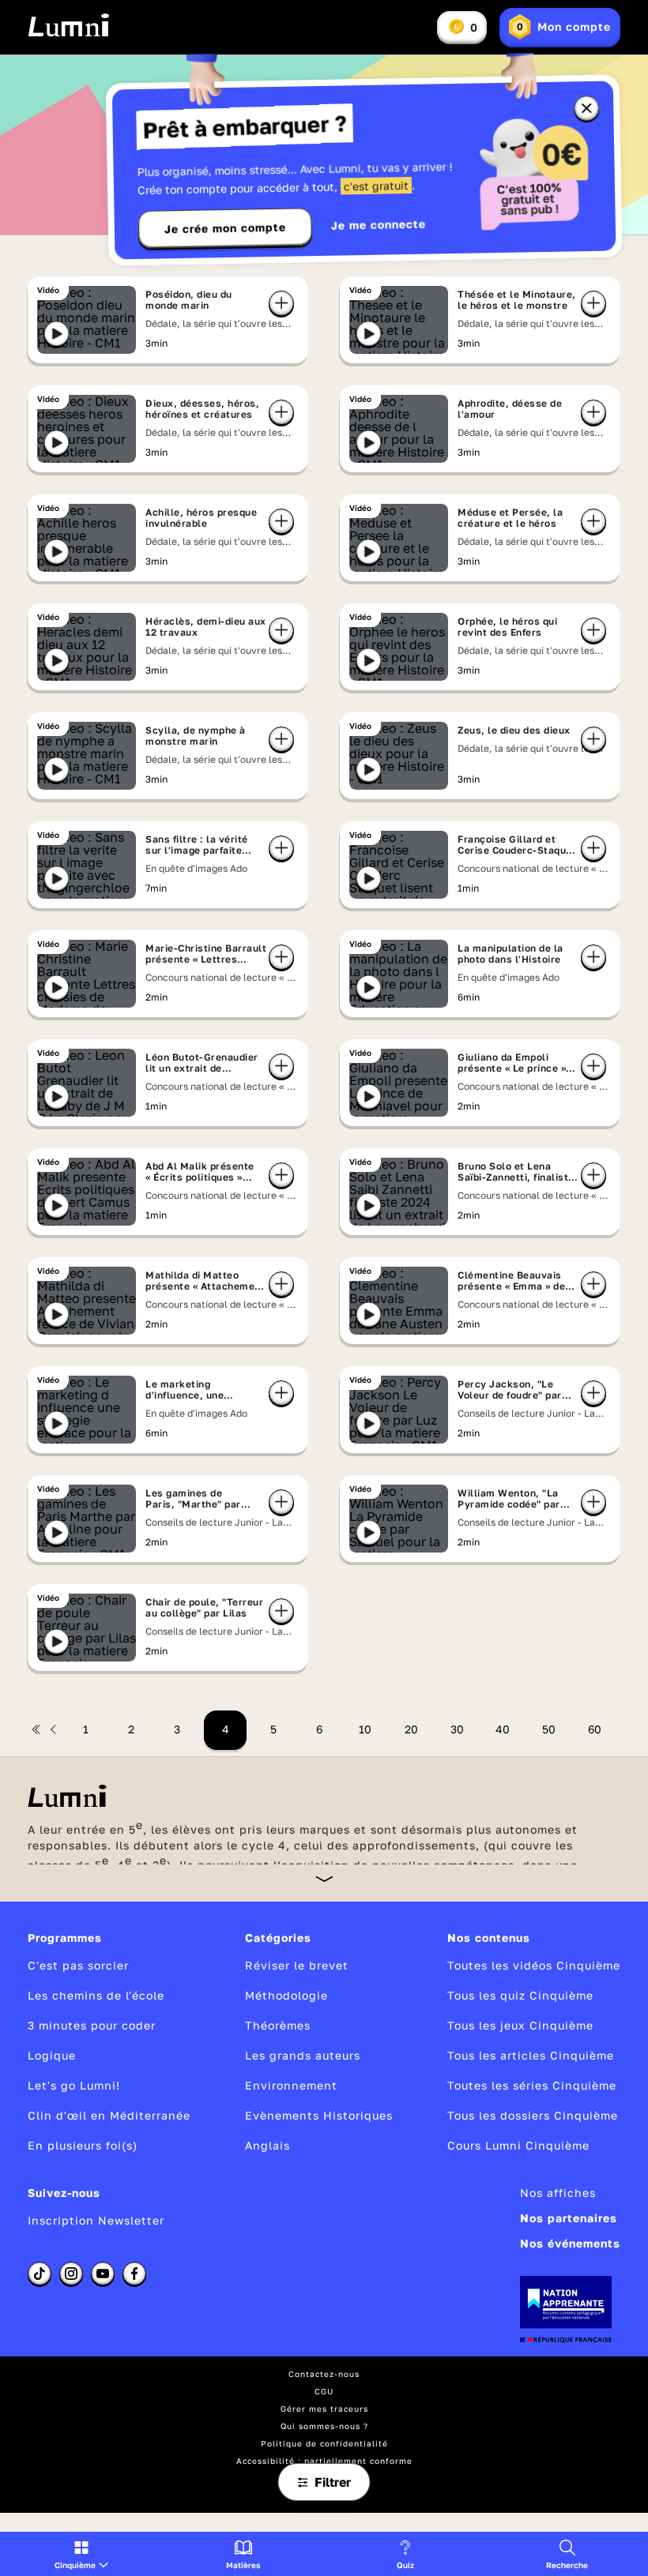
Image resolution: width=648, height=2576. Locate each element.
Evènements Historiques (319, 2115)
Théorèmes (278, 2025)
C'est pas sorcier (78, 1965)
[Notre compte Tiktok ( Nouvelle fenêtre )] (40, 2274)
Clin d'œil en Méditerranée (109, 2115)
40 (503, 1729)
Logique (52, 2055)
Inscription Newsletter (96, 2220)
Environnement (291, 2085)
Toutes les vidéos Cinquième (534, 1965)
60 (595, 1729)
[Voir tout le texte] (324, 1878)
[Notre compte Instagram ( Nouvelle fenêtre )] (71, 2274)
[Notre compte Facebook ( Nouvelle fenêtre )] (134, 2274)
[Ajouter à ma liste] (281, 303)
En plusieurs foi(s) (83, 2145)
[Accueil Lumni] (68, 25)
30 (457, 1729)
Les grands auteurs (303, 2055)
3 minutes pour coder (92, 2025)
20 (411, 1729)
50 (549, 1729)
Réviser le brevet (297, 1965)
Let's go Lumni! (74, 2085)
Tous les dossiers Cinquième (533, 2115)
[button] (81, 2554)
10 (365, 1729)
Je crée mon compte (225, 228)
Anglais (267, 2145)
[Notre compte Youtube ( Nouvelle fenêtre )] (103, 2274)
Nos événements (570, 2243)
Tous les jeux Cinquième (520, 2025)
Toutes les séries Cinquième (532, 2085)
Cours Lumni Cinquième (518, 2145)
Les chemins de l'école (96, 1995)
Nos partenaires (569, 2218)
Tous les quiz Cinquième (520, 1995)
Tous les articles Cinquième (531, 2055)
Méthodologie (286, 1995)
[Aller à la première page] (36, 1729)
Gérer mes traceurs (324, 2409)
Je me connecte (379, 225)
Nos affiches (558, 2193)
